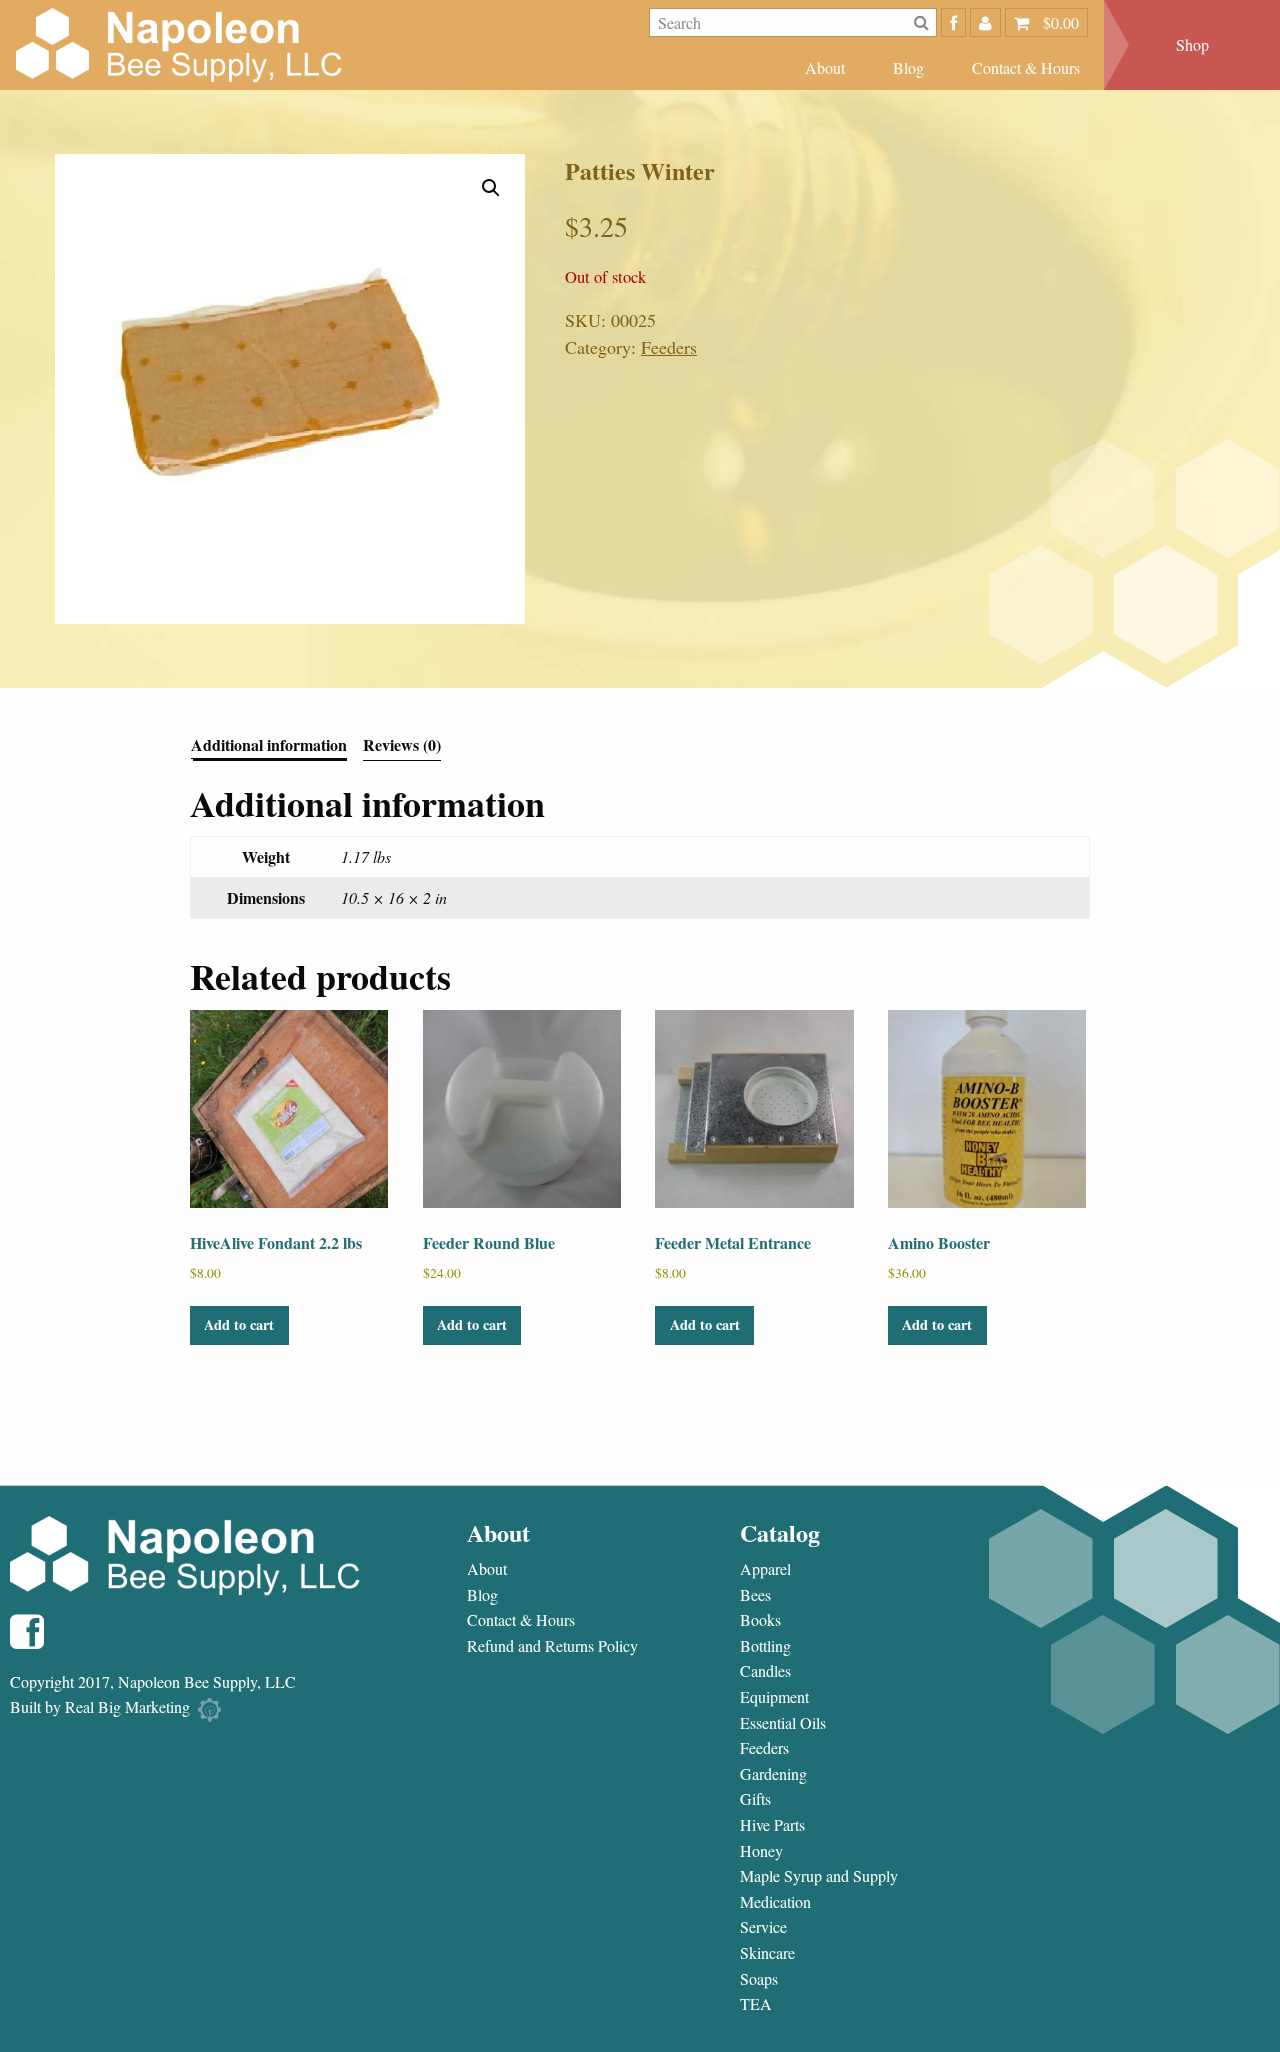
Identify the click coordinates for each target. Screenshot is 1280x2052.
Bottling (765, 1646)
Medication (775, 1902)
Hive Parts (772, 1825)
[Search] (921, 22)
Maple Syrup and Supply (819, 1876)
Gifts (755, 1799)
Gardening (773, 1774)
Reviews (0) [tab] (402, 746)
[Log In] (985, 22)
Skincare (767, 1953)
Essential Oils (783, 1723)
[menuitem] (825, 67)
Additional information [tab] (269, 746)
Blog (908, 67)
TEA (756, 2004)
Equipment (774, 1697)
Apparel (765, 1569)
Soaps (759, 1979)
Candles (765, 1671)
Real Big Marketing (127, 1706)
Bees (755, 1595)
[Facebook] (953, 22)
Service (763, 1927)
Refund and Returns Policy (552, 1646)
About (825, 67)
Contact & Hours (1026, 67)
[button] (491, 188)
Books (760, 1620)
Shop (1192, 44)
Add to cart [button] (239, 1324)
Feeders (669, 347)
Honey (761, 1851)
